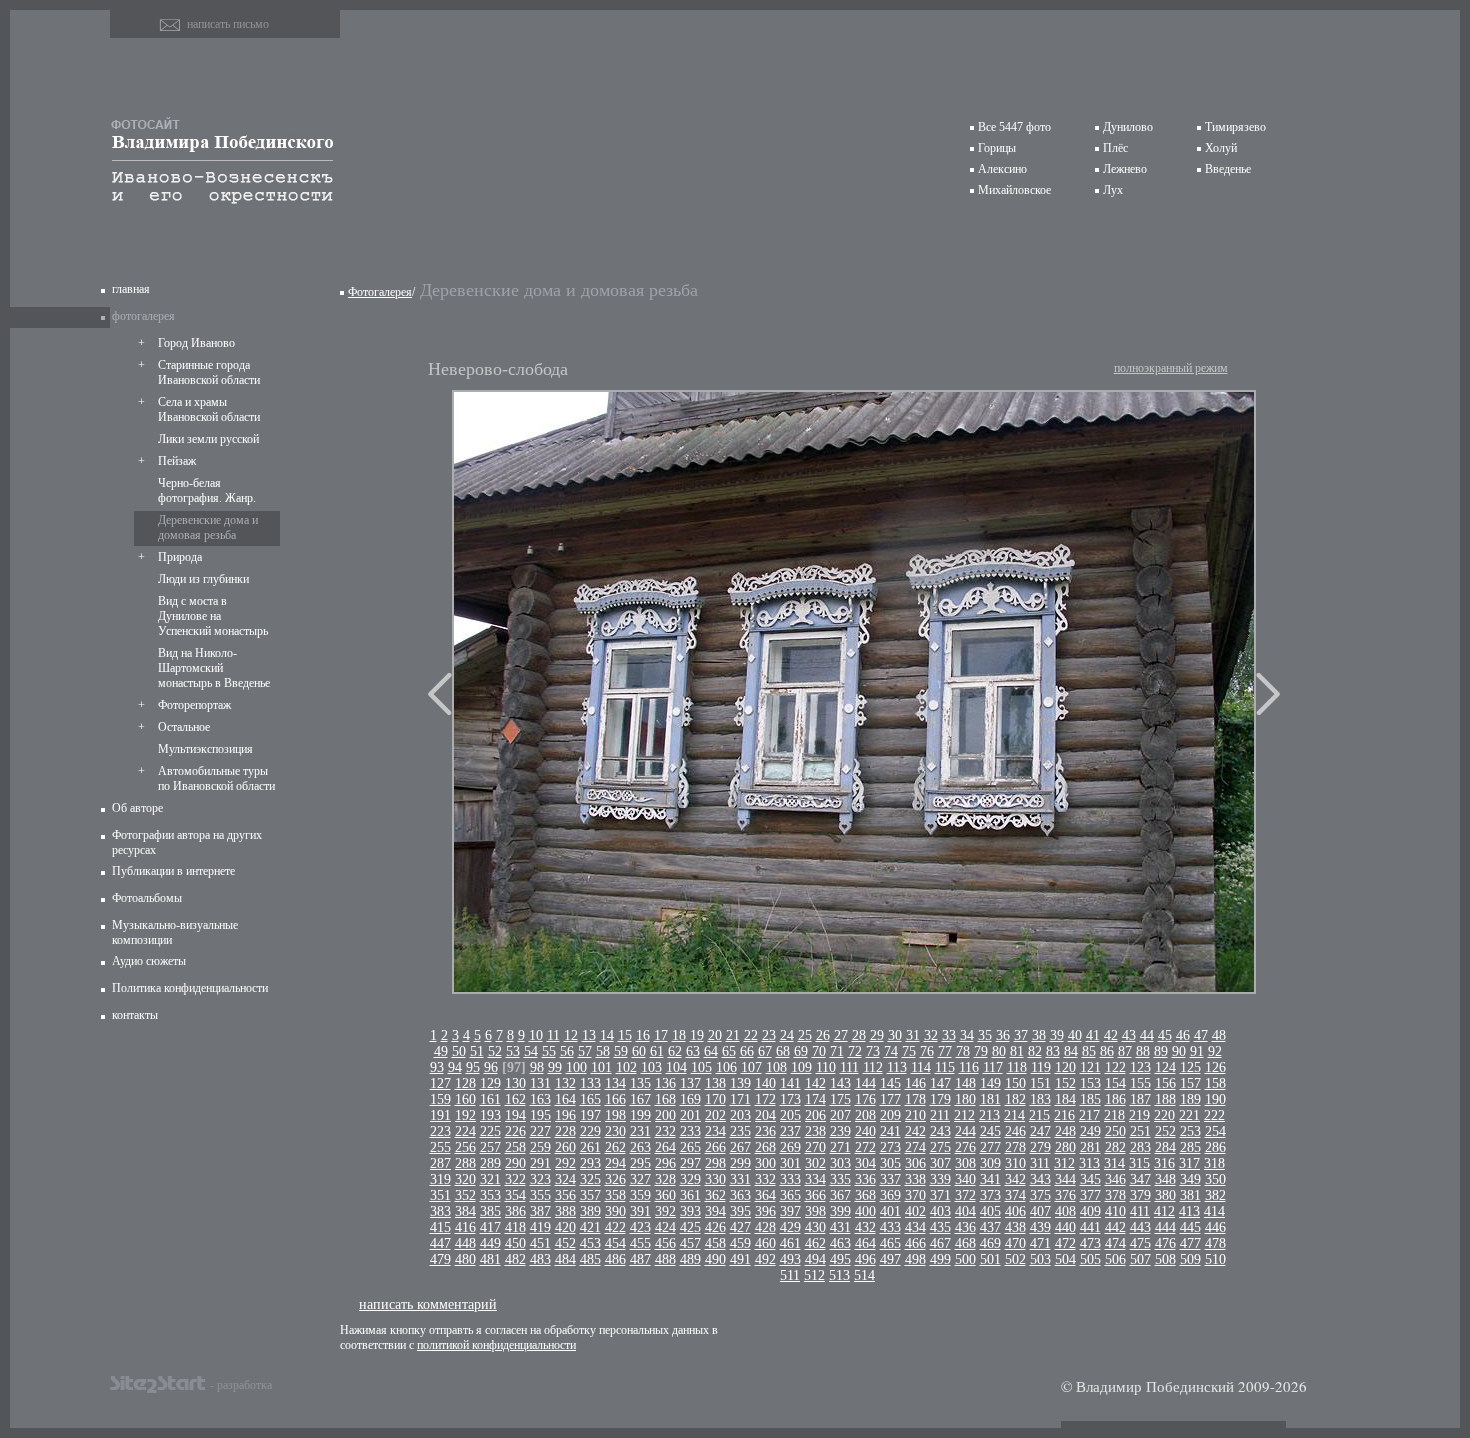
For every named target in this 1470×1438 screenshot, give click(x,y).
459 (740, 1243)
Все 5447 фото (1014, 127)
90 (1179, 1051)
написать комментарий (428, 1303)
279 (1040, 1147)
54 (531, 1051)
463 (840, 1243)
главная (131, 289)
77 (945, 1051)
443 (1140, 1227)
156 (1165, 1083)
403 (940, 1211)
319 (440, 1179)
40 (1075, 1035)
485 (590, 1259)
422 (615, 1227)
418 (515, 1227)
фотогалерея (143, 316)
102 (626, 1067)
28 (859, 1035)
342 (1015, 1179)
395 (740, 1211)
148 (965, 1083)
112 (873, 1067)
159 (440, 1099)
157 (1190, 1083)
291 (540, 1163)
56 (567, 1051)
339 (940, 1179)
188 (1165, 1099)
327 (640, 1179)
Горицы (997, 148)
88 (1143, 1051)
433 (890, 1227)
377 (1090, 1195)
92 (1215, 1051)
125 (1190, 1067)
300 (765, 1163)
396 (765, 1211)
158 (1215, 1083)
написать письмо (228, 24)
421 (590, 1227)
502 (1015, 1259)
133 (590, 1083)
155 (1140, 1083)
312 (1064, 1163)
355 (540, 1195)
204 (765, 1115)
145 (890, 1083)
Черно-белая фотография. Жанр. (207, 490)
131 (540, 1083)
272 (865, 1147)
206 (815, 1115)
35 (985, 1035)
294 (615, 1163)
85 (1089, 1051)
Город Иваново (196, 343)
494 (815, 1259)
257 (490, 1147)
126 (1215, 1067)
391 (640, 1211)
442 (1115, 1227)
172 (765, 1099)
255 (440, 1147)
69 (801, 1051)
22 (751, 1035)
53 (513, 1051)
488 (665, 1259)
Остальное (184, 727)
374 (1015, 1195)
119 (1041, 1067)
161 (490, 1099)
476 (1165, 1243)
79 (981, 1051)
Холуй (1221, 148)
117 (993, 1067)
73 (873, 1051)
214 (1014, 1115)
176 (865, 1099)
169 (690, 1099)
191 (440, 1115)
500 (965, 1259)
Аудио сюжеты (149, 961)
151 (1040, 1083)
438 (1015, 1227)
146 (915, 1083)
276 (965, 1147)
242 (915, 1131)
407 (1040, 1211)
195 (540, 1115)
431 (840, 1227)
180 (965, 1099)
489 (690, 1259)
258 (515, 1147)
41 (1093, 1035)
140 (765, 1083)
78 (963, 1051)
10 (536, 1035)
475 (1140, 1243)
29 (877, 1035)
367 (840, 1195)
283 (1140, 1147)
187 (1140, 1099)
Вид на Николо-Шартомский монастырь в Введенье (214, 668)
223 (440, 1131)
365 (790, 1195)
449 (490, 1243)
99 (555, 1067)
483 (540, 1259)
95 (473, 1067)
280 (1065, 1147)
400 (865, 1211)
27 (841, 1035)
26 (823, 1035)
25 (805, 1035)
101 (601, 1067)
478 (1215, 1243)
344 (1065, 1179)
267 (740, 1147)
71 (837, 1051)
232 (665, 1131)
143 (840, 1083)
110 (826, 1067)
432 (865, 1227)
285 (1190, 1147)
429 (790, 1227)
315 (1139, 1163)
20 (715, 1035)
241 (890, 1131)
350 (1215, 1179)
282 (1115, 1147)
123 (1140, 1067)
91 (1197, 1051)
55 (549, 1051)
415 (440, 1227)
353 (490, 1195)
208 (865, 1115)
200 (665, 1115)
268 (765, 1147)
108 (776, 1067)
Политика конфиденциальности (190, 988)
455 (640, 1243)
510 (1215, 1259)
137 (690, 1083)
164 (565, 1099)
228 (565, 1131)
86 (1107, 1051)
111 (849, 1067)
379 (1140, 1195)
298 (715, 1163)
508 (1165, 1259)
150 (1015, 1083)
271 (840, 1147)
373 (990, 1195)
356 (565, 1195)
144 (865, 1083)
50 (459, 1051)
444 (1165, 1227)
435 (940, 1227)
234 (715, 1131)
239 (840, 1131)
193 (490, 1115)
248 (1065, 1131)
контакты (135, 1015)
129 (490, 1083)
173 (790, 1099)
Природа (180, 557)
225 (490, 1131)
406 (1015, 1211)
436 (965, 1227)
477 (1190, 1243)
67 (765, 1051)
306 (915, 1163)
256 (465, 1147)
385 (490, 1211)
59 (621, 1051)
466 (915, 1243)
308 (965, 1163)
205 (790, 1115)
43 (1129, 1035)
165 (590, 1099)
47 (1201, 1035)
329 (690, 1179)
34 (967, 1035)
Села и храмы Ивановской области (209, 409)
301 (790, 1163)
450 (515, 1243)
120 (1065, 1067)
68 (783, 1051)
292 (565, 1163)
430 (815, 1227)
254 (1215, 1131)
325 (590, 1179)
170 (715, 1099)
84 (1071, 1051)
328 (665, 1179)
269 (790, 1147)
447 (440, 1243)
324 (565, 1179)
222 (1214, 1115)
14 (607, 1035)
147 (940, 1083)
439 (1040, 1227)
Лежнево (1125, 169)
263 (640, 1147)
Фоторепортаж (194, 705)
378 (1115, 1195)
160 (465, 1099)
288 (465, 1163)
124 (1165, 1067)
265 (690, 1147)
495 (840, 1259)
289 (490, 1163)
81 (1017, 1051)
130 (515, 1083)
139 (740, 1083)
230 (615, 1131)
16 (643, 1035)
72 (855, 1051)
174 (815, 1099)
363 (740, 1195)
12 (571, 1035)
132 (565, 1083)
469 (990, 1243)
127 (440, 1083)
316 (1164, 1163)
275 (940, 1147)
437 (990, 1227)
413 (1189, 1211)
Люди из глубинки (203, 579)
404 (965, 1211)
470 (1015, 1243)
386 (515, 1211)
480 (465, 1259)
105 (701, 1067)
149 (990, 1083)
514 (864, 1275)
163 (540, 1099)
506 (1115, 1259)
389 (590, 1211)
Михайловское (1014, 190)
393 (690, 1211)
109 (801, 1067)
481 (490, 1259)
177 (890, 1099)
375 (1040, 1195)
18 (679, 1035)
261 (590, 1147)
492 (765, 1259)
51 (477, 1051)
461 (790, 1243)
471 (1040, 1243)
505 (1090, 1259)
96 (491, 1067)
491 (740, 1259)
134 (615, 1083)
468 (965, 1243)
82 (1035, 1051)
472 (1065, 1243)
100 (576, 1067)
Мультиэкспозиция (205, 749)
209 (890, 1115)
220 (1164, 1115)
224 (465, 1131)
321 (490, 1179)
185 (1090, 1099)
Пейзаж (177, 461)
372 (965, 1195)
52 (495, 1051)
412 (1164, 1211)
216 (1064, 1115)
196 (565, 1115)
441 (1090, 1227)
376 (1065, 1195)
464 (865, 1243)
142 (815, 1083)
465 (890, 1243)
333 (790, 1179)
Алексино (1002, 169)
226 (515, 1131)
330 (715, 1179)
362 (715, 1195)
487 (640, 1259)
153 (1090, 1083)
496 (865, 1259)
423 (640, 1227)
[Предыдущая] (440, 694)
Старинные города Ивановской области (209, 372)
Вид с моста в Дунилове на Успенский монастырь (213, 616)
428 (765, 1227)
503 (1040, 1259)
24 (787, 1035)
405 (990, 1211)
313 (1089, 1163)
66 (747, 1051)
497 (890, 1259)
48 (1219, 1035)
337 (890, 1179)
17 (661, 1035)
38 (1039, 1035)
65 (729, 1051)
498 (915, 1259)
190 (1215, 1099)
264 (665, 1147)
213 (989, 1115)
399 (840, 1211)
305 (890, 1163)
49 (441, 1051)
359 (640, 1195)
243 (940, 1131)
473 (1090, 1243)
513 (839, 1275)
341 (990, 1179)
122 (1115, 1067)
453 (590, 1243)
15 (625, 1035)
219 (1139, 1115)
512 (814, 1275)
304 (865, 1163)
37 (1021, 1035)
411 (1140, 1211)
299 (740, 1163)
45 (1165, 1035)
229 (590, 1131)
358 (615, 1195)
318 (1214, 1163)
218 (1114, 1115)
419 (540, 1227)
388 (565, 1211)
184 (1065, 1099)
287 (440, 1163)
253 (1190, 1131)
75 (909, 1051)
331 (740, 1179)
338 (915, 1179)
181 (990, 1099)
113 (897, 1067)
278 (1015, 1147)
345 (1090, 1179)
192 (465, 1115)
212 (964, 1115)
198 (615, 1115)
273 (890, 1147)
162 (515, 1099)
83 (1053, 1051)
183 (1040, 1099)
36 (1003, 1035)
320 (465, 1179)
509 (1190, 1259)
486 (615, 1259)
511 (790, 1275)
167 (640, 1099)
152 (1065, 1083)
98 (537, 1067)
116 (969, 1067)
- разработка (241, 1384)
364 (765, 1195)
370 (915, 1195)
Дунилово (1128, 127)
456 (665, 1243)
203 (740, 1115)
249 (1090, 1131)
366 (815, 1195)
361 (690, 1195)
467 (940, 1243)
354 (515, 1195)
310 (1015, 1163)
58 (603, 1051)
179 (940, 1099)
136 (665, 1083)
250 (1115, 1131)
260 (565, 1147)
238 (815, 1131)
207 (840, 1115)
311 (1040, 1163)
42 (1111, 1035)
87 (1125, 1051)
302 (815, 1163)
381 (1190, 1195)
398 (815, 1211)
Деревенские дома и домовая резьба (208, 527)
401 (890, 1211)
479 (440, 1259)
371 (940, 1195)
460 (765, 1243)
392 (665, 1211)
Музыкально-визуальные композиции (175, 932)
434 (915, 1227)
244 (965, 1131)
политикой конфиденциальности (496, 1345)
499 (940, 1259)
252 (1165, 1131)
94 (455, 1067)
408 (1065, 1211)
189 (1190, 1099)
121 (1090, 1067)
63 (693, 1051)
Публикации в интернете (173, 871)
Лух (1113, 190)
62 (675, 1051)
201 (690, 1115)
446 (1215, 1227)
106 (726, 1067)
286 (1215, 1147)
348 (1165, 1179)
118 (1017, 1067)
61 (657, 1051)
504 (1065, 1259)
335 (840, 1179)
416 (465, 1227)
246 (1015, 1131)
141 (790, 1083)
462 (815, 1243)
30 (895, 1035)
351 (440, 1195)
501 (990, 1259)
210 (915, 1115)
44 (1147, 1035)
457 (690, 1243)
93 (437, 1067)
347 (1140, 1179)
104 (676, 1067)
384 (465, 1211)
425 (690, 1227)
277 (990, 1147)
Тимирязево (1235, 127)
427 (740, 1227)
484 (565, 1259)
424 (665, 1227)
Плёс (1115, 148)
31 (913, 1035)
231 (640, 1131)
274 (915, 1147)
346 (1115, 1179)
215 (1039, 1115)
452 (565, 1243)
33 (949, 1035)
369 (890, 1195)
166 (615, 1099)
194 (515, 1115)
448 (465, 1243)
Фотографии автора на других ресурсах (187, 842)
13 (589, 1035)
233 (690, 1131)
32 (931, 1035)
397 (790, 1211)
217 (1089, 1115)
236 (765, 1131)
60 (639, 1051)
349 (1190, 1179)
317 (1189, 1163)
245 (990, 1131)
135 (640, 1083)
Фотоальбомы (147, 898)
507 (1140, 1259)
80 (999, 1051)
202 (715, 1115)
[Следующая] (1268, 694)
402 (915, 1211)
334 (815, 1179)
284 (1165, 1147)
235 (740, 1131)
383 (440, 1211)
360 (665, 1195)
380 (1165, 1195)
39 (1057, 1035)
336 (865, 1179)
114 (921, 1067)
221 (1189, 1115)
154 (1115, 1083)
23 (769, 1035)
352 (465, 1195)
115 (945, 1067)
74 (891, 1051)
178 (915, 1099)
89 (1161, 1051)
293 (590, 1163)
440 (1065, 1227)
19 (697, 1035)
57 (585, 1051)
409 (1090, 1211)
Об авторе (137, 808)
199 (640, 1115)
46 (1183, 1035)
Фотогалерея (380, 292)
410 (1115, 1211)
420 (565, 1227)
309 (990, 1163)
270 (815, 1147)
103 (651, 1067)
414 (1214, 1211)
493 (790, 1259)
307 (940, 1163)
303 (840, 1163)
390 (615, 1211)
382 (1215, 1195)
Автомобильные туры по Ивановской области (216, 778)
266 (715, 1147)
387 (540, 1211)
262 (615, 1147)
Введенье (1228, 169)
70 (819, 1051)
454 (615, 1243)
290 (515, 1163)
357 (590, 1195)
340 (965, 1179)
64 (711, 1051)
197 (590, 1115)
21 (733, 1035)
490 (715, 1259)
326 (615, 1179)
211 (940, 1115)
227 (540, 1131)
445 (1190, 1227)
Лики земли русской (208, 439)
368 (865, 1195)
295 (640, 1163)
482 (515, 1259)
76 (927, 1051)
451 (540, 1243)
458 (715, 1243)
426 (715, 1227)
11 (553, 1035)
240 (865, 1131)
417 (490, 1227)
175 (840, 1099)
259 (540, 1147)
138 (715, 1083)
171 (740, 1099)
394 (715, 1211)
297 (690, 1163)
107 (751, 1067)
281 (1090, 1147)
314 (1114, 1163)
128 (465, 1083)
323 (540, 1179)
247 (1040, 1131)
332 (765, 1179)
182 (1015, 1099)
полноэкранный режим (1171, 368)
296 (665, 1163)
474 (1115, 1243)
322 (515, 1179)
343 (1040, 1179)
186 (1115, 1099)
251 (1140, 1131)
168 (665, 1099)
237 (790, 1131)
